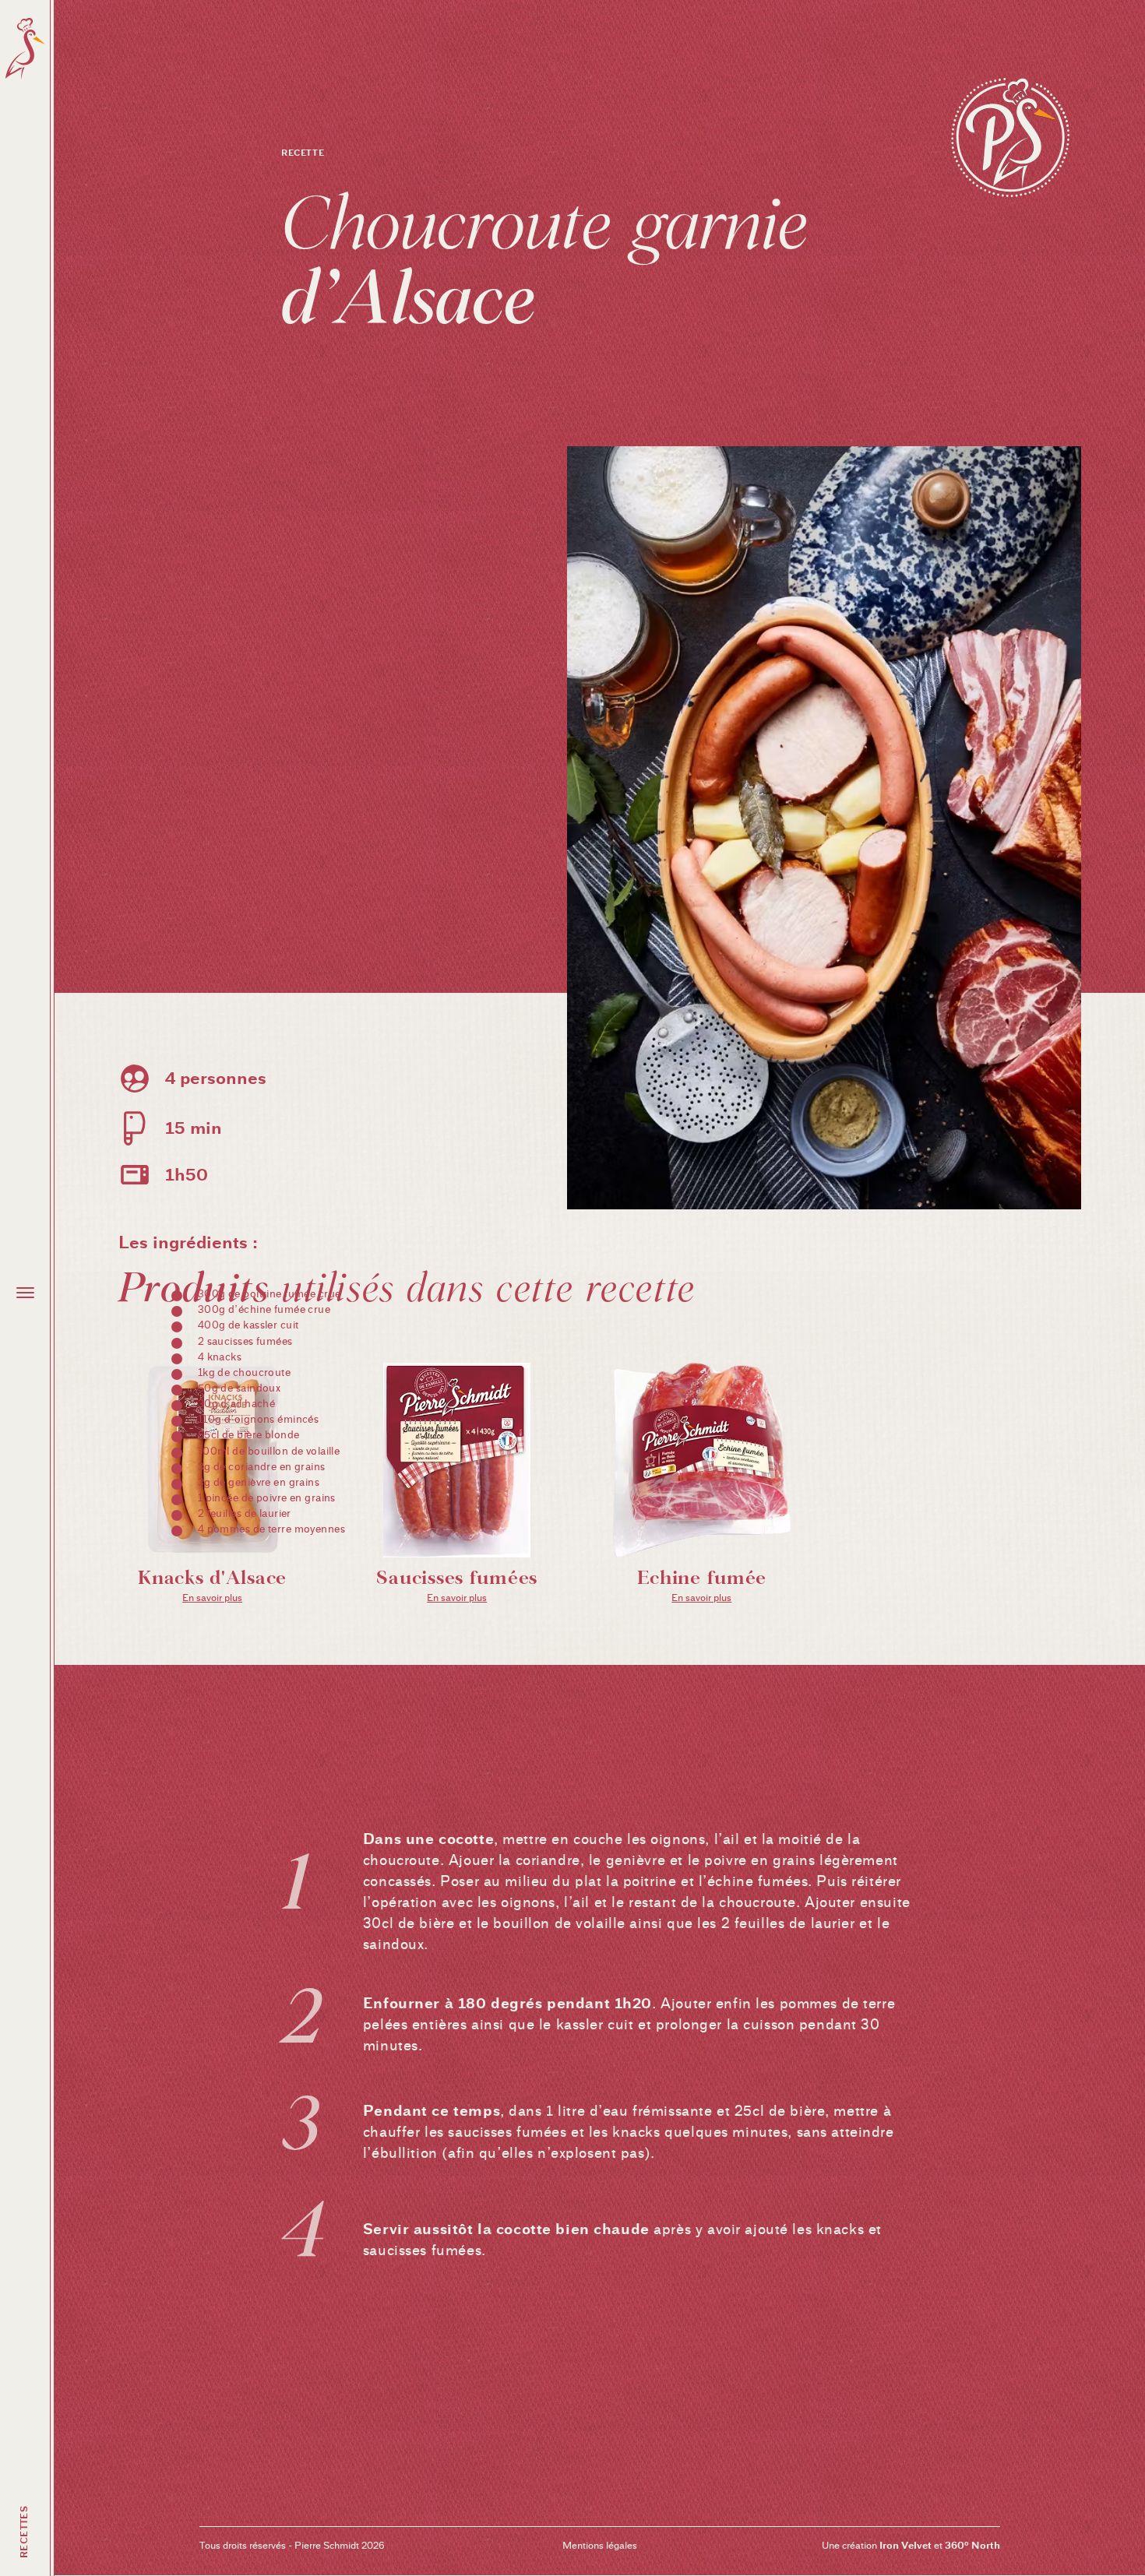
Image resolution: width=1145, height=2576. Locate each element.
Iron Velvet (905, 2545)
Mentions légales (600, 2545)
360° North (972, 2545)
